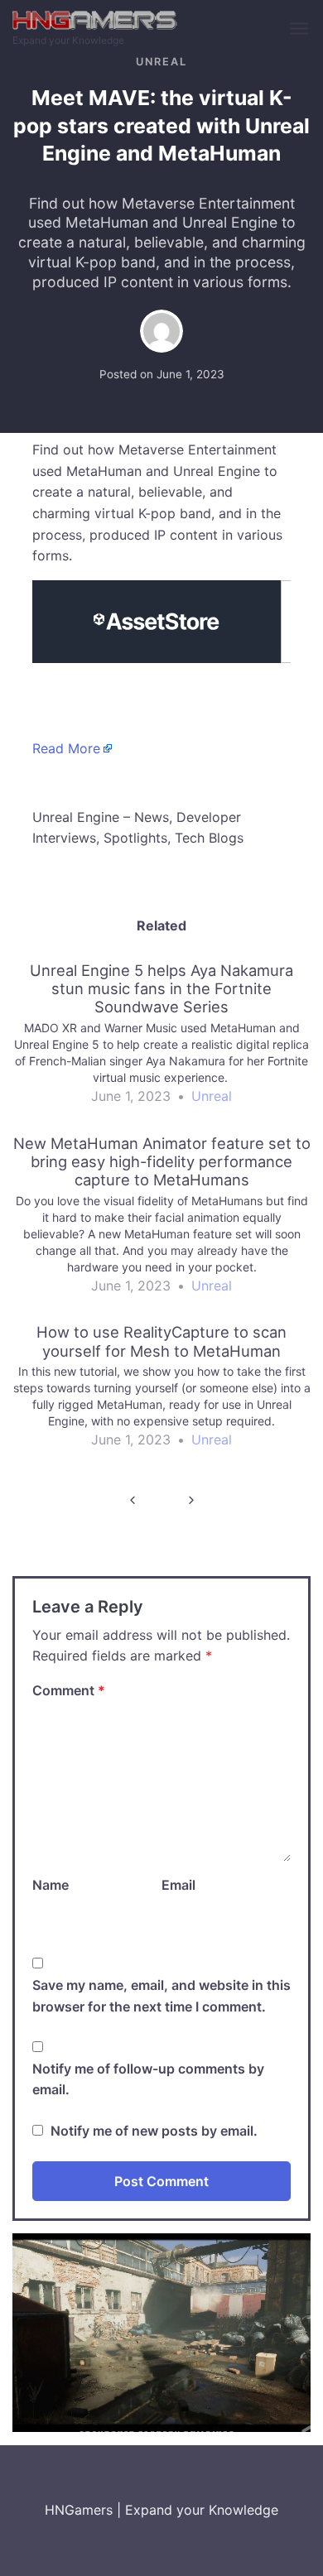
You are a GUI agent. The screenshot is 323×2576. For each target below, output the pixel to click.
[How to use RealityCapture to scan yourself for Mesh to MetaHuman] (161, 1394)
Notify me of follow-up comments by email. (148, 2079)
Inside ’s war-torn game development (132, 1500)
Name (51, 1885)
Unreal (161, 62)
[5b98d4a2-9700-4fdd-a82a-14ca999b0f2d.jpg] (161, 2332)
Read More (66, 748)
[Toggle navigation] (300, 29)
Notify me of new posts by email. (154, 2131)
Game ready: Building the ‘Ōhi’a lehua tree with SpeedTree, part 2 (191, 1500)
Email (178, 1885)
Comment (69, 1690)
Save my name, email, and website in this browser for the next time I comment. (161, 1996)
